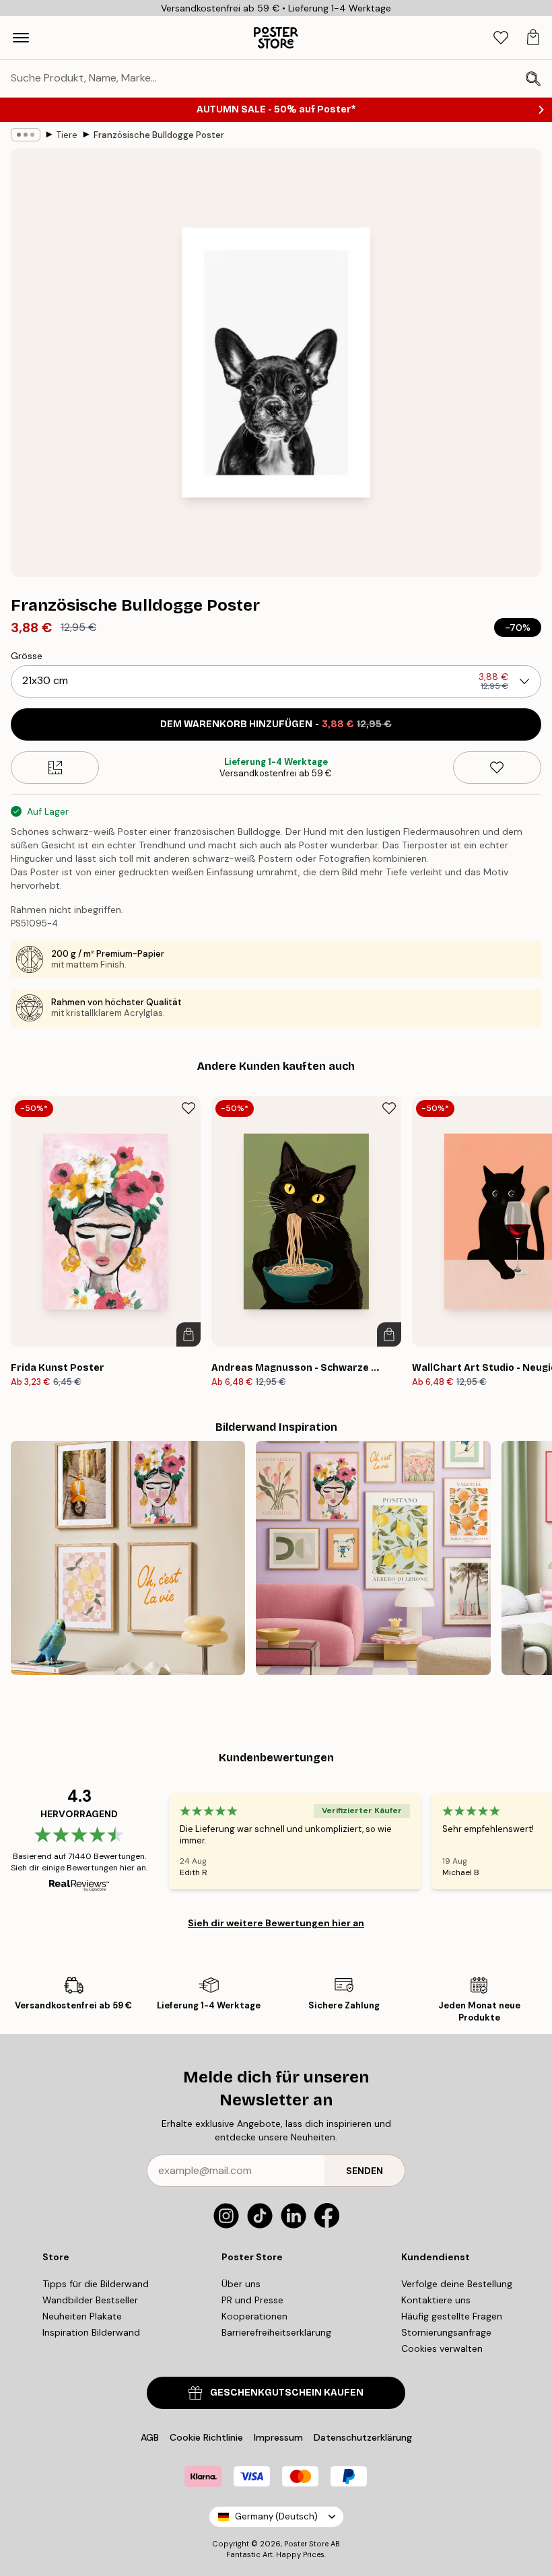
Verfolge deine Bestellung (457, 2284)
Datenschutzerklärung (363, 2437)
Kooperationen (254, 2316)
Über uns (241, 2284)
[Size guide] (55, 768)
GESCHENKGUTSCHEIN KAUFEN (287, 2393)
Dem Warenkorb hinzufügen (276, 724)
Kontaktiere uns (436, 2300)
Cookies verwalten (442, 2348)
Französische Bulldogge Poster (159, 135)
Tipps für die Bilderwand (96, 2284)
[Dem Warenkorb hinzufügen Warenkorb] (188, 1334)
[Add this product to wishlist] (497, 768)
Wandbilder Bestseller (90, 2300)
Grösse (27, 656)
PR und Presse (252, 2300)
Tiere (67, 135)
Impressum (278, 2437)
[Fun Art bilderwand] (373, 1558)
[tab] (501, 38)
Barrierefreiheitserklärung (276, 2332)
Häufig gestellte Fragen (452, 2316)
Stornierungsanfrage (446, 2332)
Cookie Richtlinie (206, 2437)
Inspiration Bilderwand (91, 2332)
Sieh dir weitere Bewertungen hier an (276, 1923)
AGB (150, 2437)
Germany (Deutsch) (276, 2516)
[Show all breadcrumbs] (26, 135)
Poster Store (306, 2544)
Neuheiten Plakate (82, 2316)
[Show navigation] (21, 38)
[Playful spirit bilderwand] (128, 1558)
